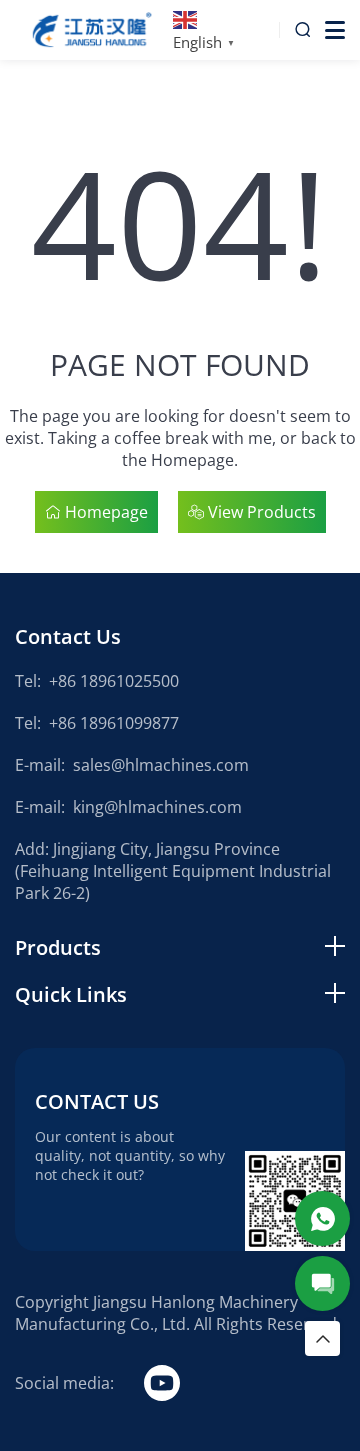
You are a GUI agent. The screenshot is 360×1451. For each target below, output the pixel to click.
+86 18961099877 (114, 723)
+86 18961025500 (114, 681)
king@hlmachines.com (157, 807)
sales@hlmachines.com (161, 765)
